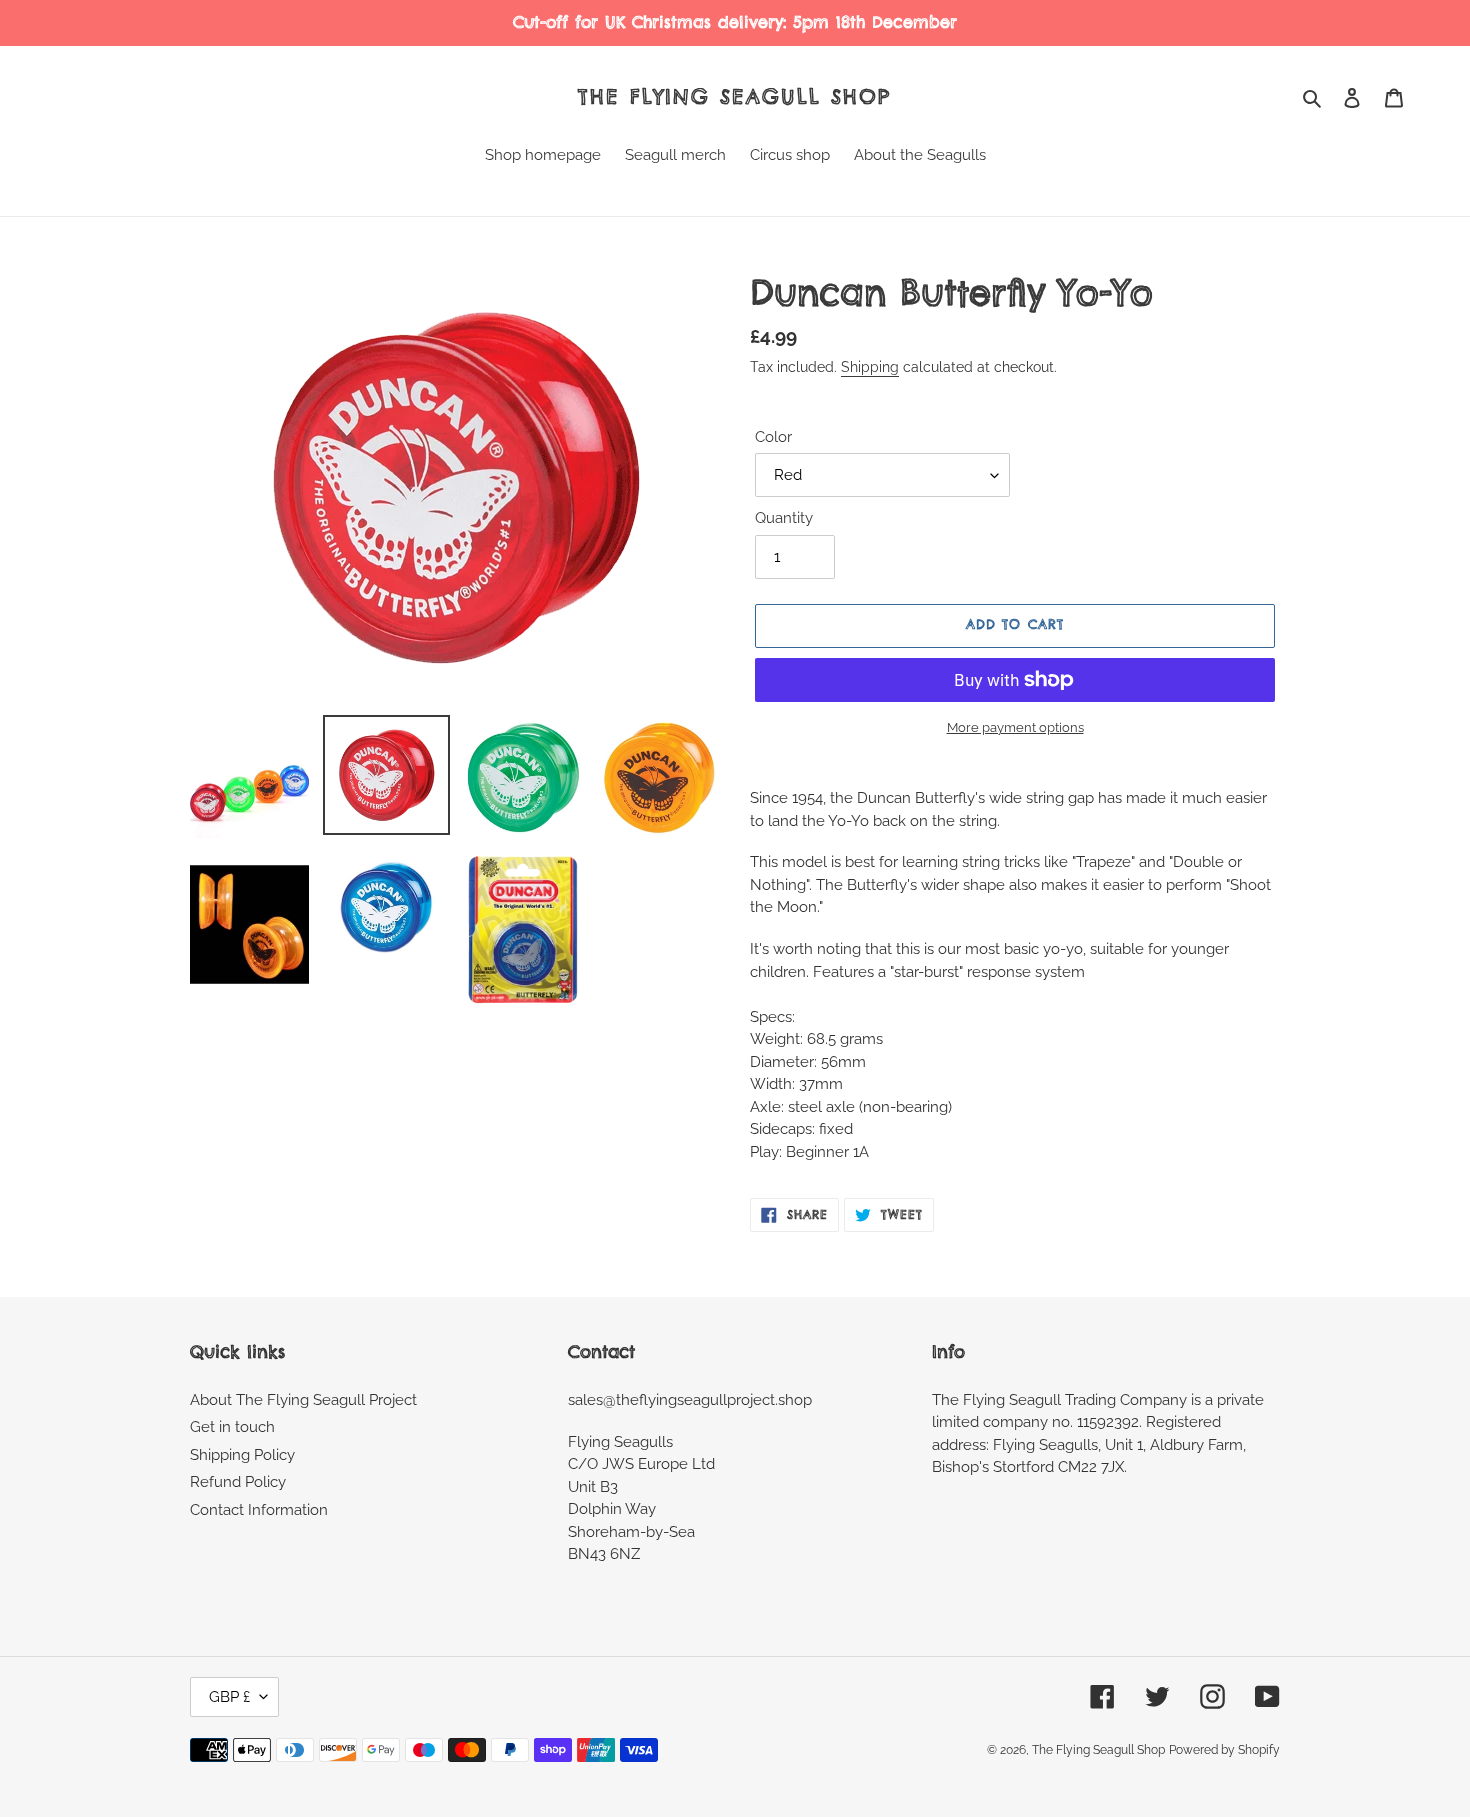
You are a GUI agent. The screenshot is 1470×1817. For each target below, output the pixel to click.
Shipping (870, 367)
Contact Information (259, 1510)
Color (773, 437)
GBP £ (229, 1697)
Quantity (784, 518)
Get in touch (232, 1427)
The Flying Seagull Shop (734, 97)
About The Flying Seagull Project (303, 1400)
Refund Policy (238, 1482)
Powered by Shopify (1224, 1750)
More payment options (1015, 727)
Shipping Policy (242, 1455)
